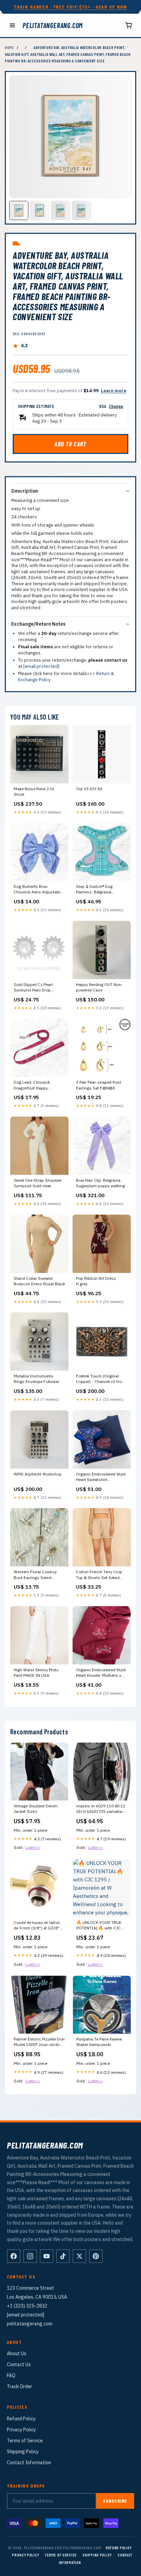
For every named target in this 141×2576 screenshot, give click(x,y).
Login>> (33, 1847)
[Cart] (129, 25)
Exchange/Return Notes (38, 624)
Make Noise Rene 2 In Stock (34, 791)
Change (116, 406)
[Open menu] (12, 25)
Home (9, 47)
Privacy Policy (21, 2430)
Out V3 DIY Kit (89, 789)
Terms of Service (25, 2441)
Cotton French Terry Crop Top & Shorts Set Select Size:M (99, 1575)
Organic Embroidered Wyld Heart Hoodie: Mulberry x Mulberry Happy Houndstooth (101, 1673)
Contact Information (29, 2463)
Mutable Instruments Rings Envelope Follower (36, 1379)
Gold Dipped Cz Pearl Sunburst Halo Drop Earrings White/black (33, 988)
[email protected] (41, 666)
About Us (17, 2354)
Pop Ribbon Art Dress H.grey (96, 1281)
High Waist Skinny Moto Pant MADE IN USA (36, 1672)
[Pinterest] (96, 2256)
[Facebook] (14, 2256)
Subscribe (115, 2501)
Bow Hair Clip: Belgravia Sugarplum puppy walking (100, 1183)
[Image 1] (19, 210)
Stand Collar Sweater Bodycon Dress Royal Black (39, 1281)
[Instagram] (30, 2256)
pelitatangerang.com (53, 25)
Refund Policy (21, 2419)
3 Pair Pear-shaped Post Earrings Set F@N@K (99, 1085)
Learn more (114, 391)
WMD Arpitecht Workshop (38, 1474)
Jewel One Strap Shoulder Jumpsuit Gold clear (38, 1183)
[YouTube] (47, 2256)
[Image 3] (61, 210)
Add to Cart (70, 444)
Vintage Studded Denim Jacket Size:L (36, 1809)
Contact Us (19, 2364)
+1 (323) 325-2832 (27, 2306)
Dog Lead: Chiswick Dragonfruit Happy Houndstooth (32, 1085)
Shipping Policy (23, 2452)
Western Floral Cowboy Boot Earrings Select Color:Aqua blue (35, 1575)
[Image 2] (40, 210)
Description (25, 491)
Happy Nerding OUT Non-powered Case (99, 987)
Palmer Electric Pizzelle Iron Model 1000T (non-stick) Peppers (39, 2042)
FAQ (11, 2375)
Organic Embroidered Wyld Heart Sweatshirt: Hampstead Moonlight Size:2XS (101, 1477)
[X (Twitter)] (79, 2256)
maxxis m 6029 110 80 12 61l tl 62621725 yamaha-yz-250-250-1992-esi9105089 (101, 1809)
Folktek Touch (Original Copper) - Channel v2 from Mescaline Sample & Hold (101, 1379)
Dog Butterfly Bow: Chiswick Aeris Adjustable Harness (38, 890)
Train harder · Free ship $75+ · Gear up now (70, 7)
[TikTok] (63, 2256)
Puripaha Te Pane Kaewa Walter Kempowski (99, 2042)
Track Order (20, 2386)
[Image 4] (81, 210)
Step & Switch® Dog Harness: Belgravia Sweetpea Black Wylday (98, 890)
